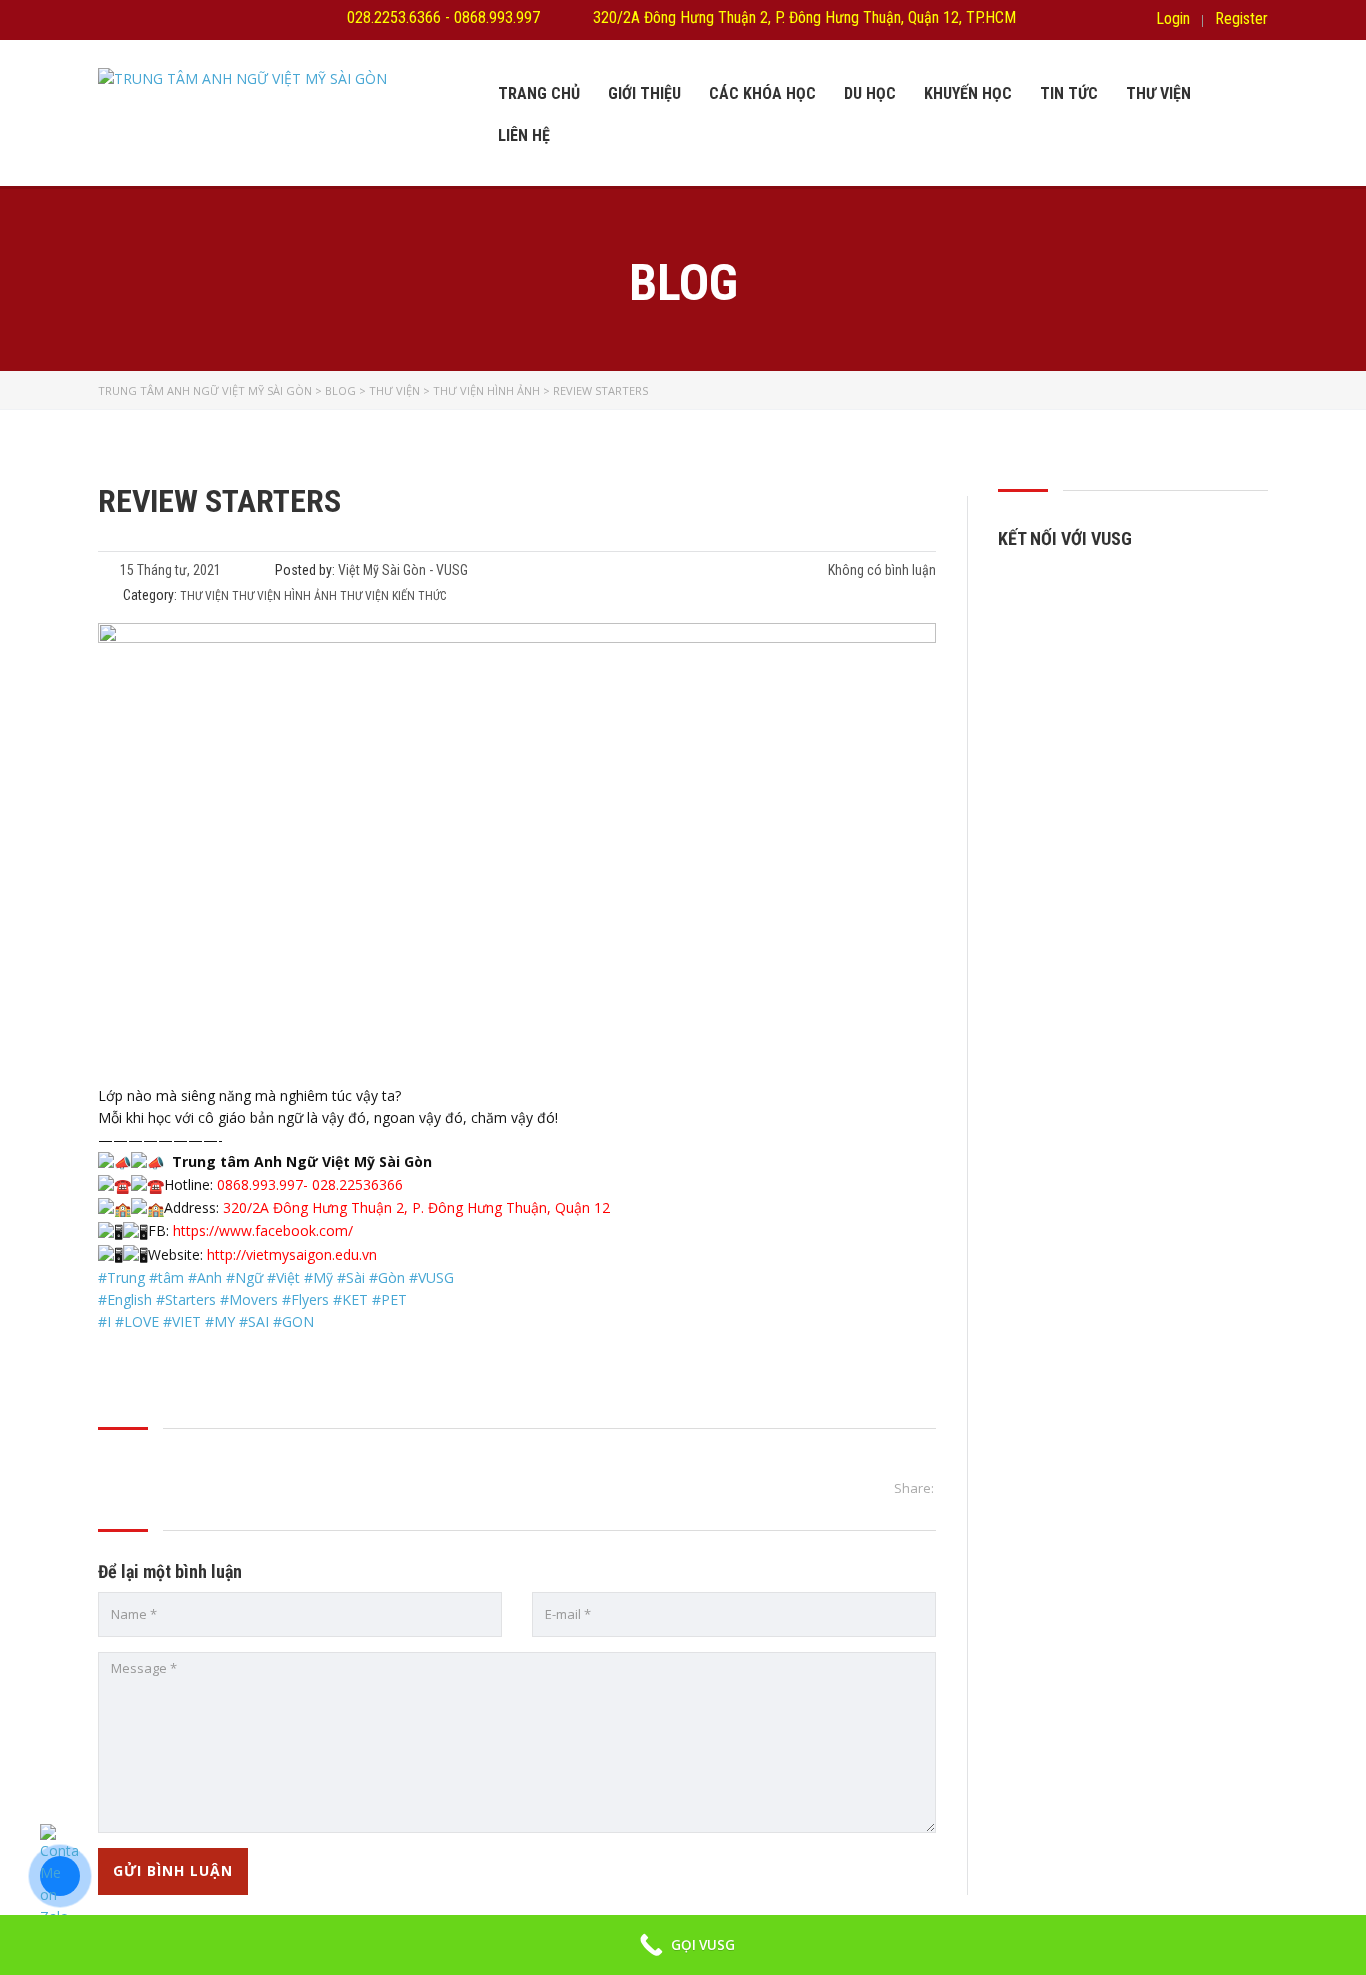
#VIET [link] (182, 1321)
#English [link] (125, 1299)
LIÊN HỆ (524, 135)
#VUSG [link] (431, 1277)
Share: (914, 1488)
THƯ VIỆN (1158, 93)
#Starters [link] (186, 1299)
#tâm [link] (166, 1277)
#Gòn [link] (387, 1277)
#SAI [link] (254, 1321)
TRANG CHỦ (539, 93)
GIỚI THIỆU (644, 93)
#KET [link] (350, 1299)
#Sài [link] (351, 1277)
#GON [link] (293, 1321)
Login (1173, 19)
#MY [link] (220, 1321)
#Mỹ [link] (318, 1277)
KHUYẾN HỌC (968, 93)
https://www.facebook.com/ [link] (263, 1230)
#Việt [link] (283, 1277)
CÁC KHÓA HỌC (762, 93)
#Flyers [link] (305, 1299)
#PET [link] (389, 1299)
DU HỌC (870, 93)
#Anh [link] (205, 1277)
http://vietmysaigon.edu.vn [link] (292, 1254)
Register (1241, 19)
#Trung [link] (121, 1277)
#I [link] (104, 1321)
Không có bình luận (880, 570)
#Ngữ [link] (244, 1277)
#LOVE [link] (137, 1321)
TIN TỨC (1069, 93)
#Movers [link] (249, 1299)
